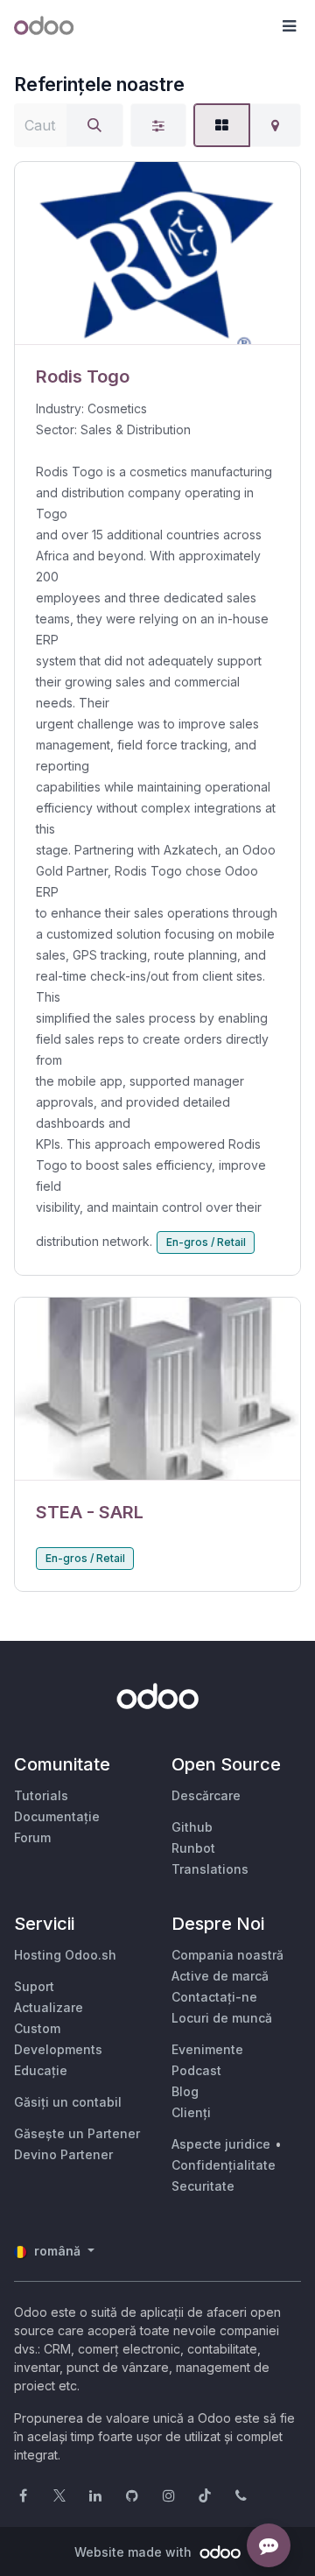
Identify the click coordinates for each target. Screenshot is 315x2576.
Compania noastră (227, 1955)
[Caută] (94, 125)
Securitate (203, 2186)
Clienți (191, 2112)
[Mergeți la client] (157, 253)
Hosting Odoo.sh (65, 1955)
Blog (185, 2091)
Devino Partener (63, 2154)
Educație (41, 2070)
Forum (32, 1837)
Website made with (135, 2552)
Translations (210, 1869)
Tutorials (41, 1795)
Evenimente (207, 2049)
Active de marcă (220, 1976)
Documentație (57, 1816)
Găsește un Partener (77, 2133)
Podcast (196, 2070)
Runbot (193, 1848)
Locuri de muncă (222, 2018)
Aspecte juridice (221, 2144)
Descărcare (206, 1795)
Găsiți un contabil (68, 2102)
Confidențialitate (224, 2165)
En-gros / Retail (206, 1242)
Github (192, 1827)
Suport (34, 1986)
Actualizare (49, 2007)
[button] (289, 26)
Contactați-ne (214, 1997)
